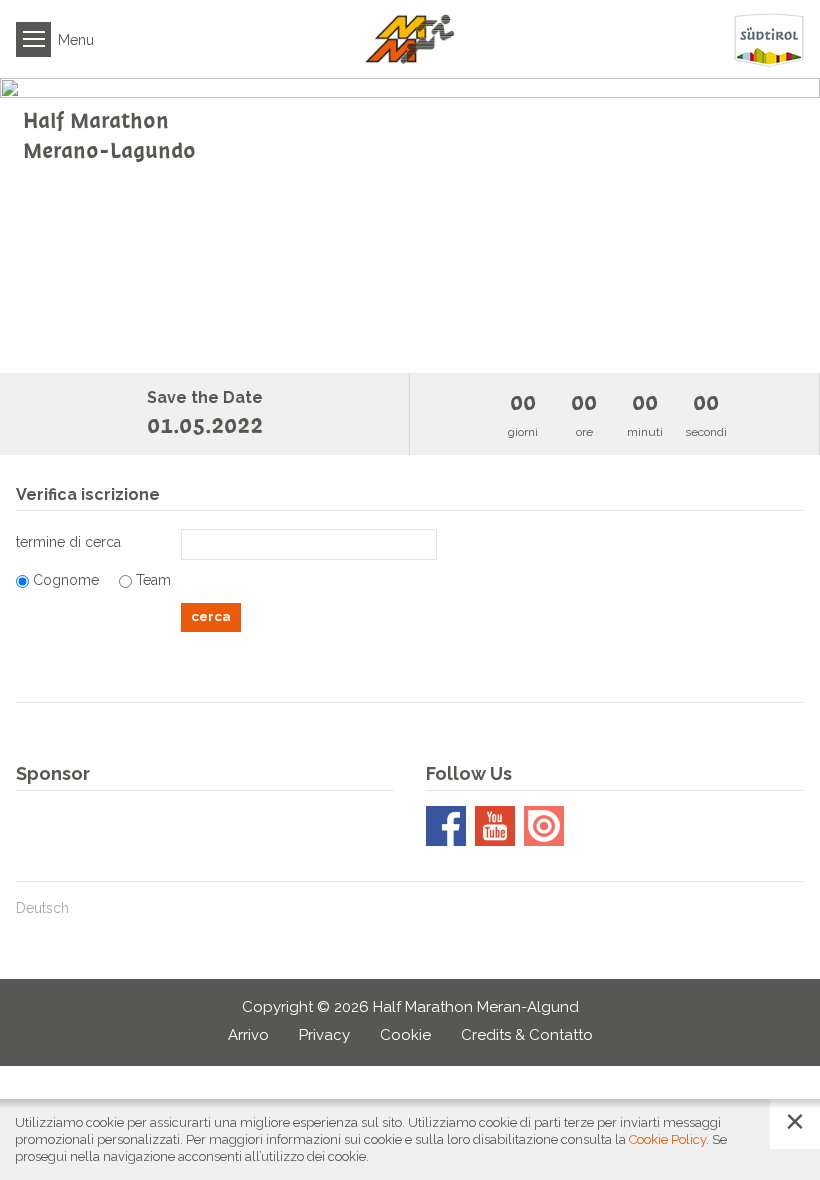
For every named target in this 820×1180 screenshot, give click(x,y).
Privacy (324, 1035)
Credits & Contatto (527, 1035)
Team (153, 580)
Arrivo (248, 1035)
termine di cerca (68, 542)
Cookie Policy (667, 1139)
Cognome (66, 580)
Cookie (405, 1035)
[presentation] (40, 225)
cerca (211, 616)
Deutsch (42, 908)
